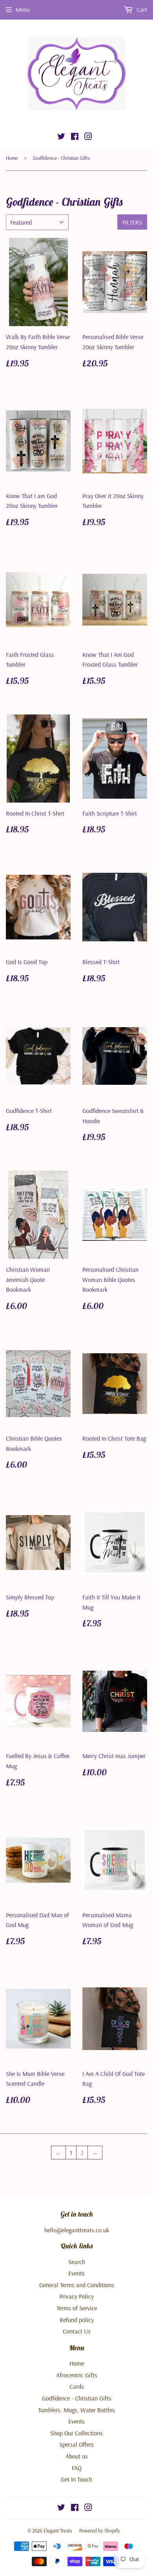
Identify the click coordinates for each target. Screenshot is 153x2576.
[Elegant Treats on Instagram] (88, 137)
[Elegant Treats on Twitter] (61, 137)
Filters (132, 222)
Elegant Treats (58, 2531)
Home (12, 158)
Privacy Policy (76, 2296)
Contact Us (77, 2331)
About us (77, 2456)
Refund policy (77, 2320)
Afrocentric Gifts (77, 2375)
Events (76, 2273)
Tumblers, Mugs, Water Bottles (76, 2410)
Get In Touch (76, 2479)
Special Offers (76, 2444)
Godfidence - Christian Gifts (77, 2398)
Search (77, 2262)
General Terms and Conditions (77, 2285)
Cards (77, 2386)
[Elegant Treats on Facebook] (75, 137)
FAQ (77, 2468)
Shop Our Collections (76, 2433)
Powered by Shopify (100, 2531)
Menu (23, 9)
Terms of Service (77, 2308)
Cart (141, 9)
